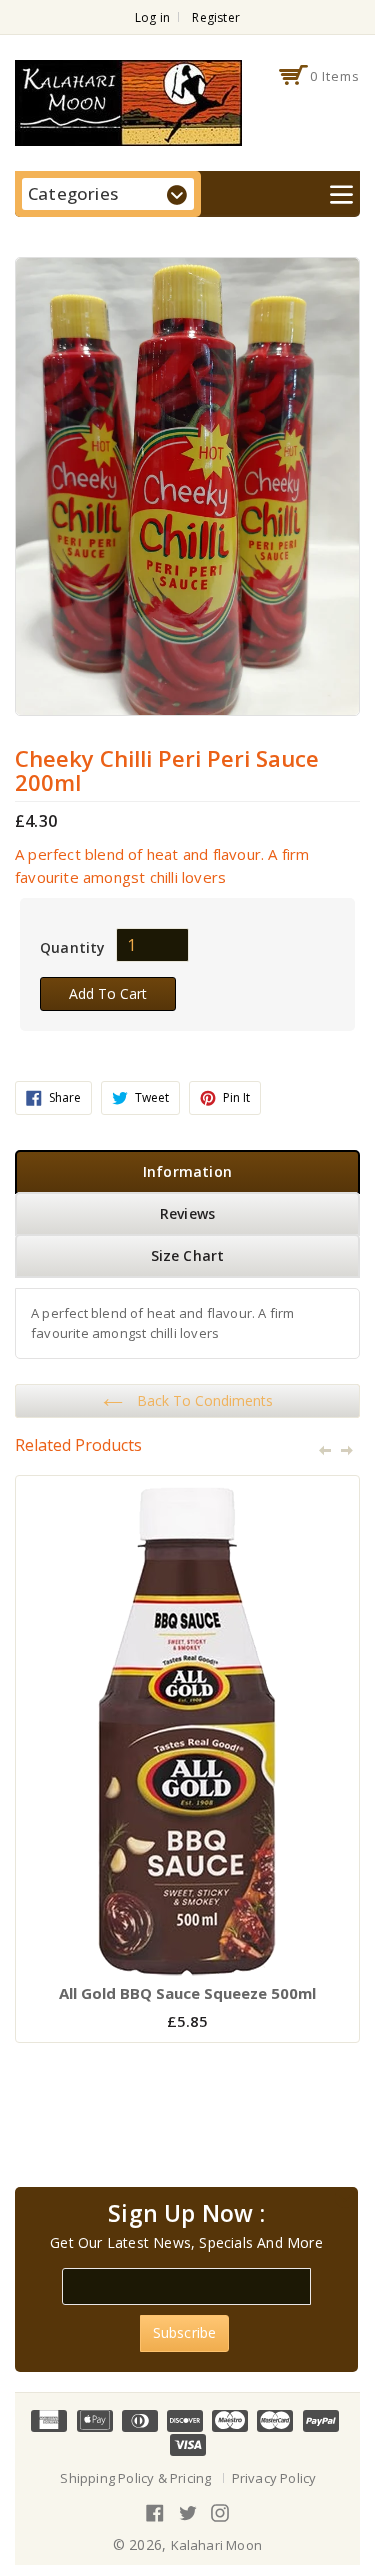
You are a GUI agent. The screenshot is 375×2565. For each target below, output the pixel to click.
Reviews (187, 1213)
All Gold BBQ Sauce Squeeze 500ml (187, 1993)
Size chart (188, 1255)
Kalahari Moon (217, 2545)
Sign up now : (186, 2214)
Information (187, 1171)
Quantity (73, 947)
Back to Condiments (203, 1400)
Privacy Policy (274, 2478)
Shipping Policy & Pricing (135, 2478)
